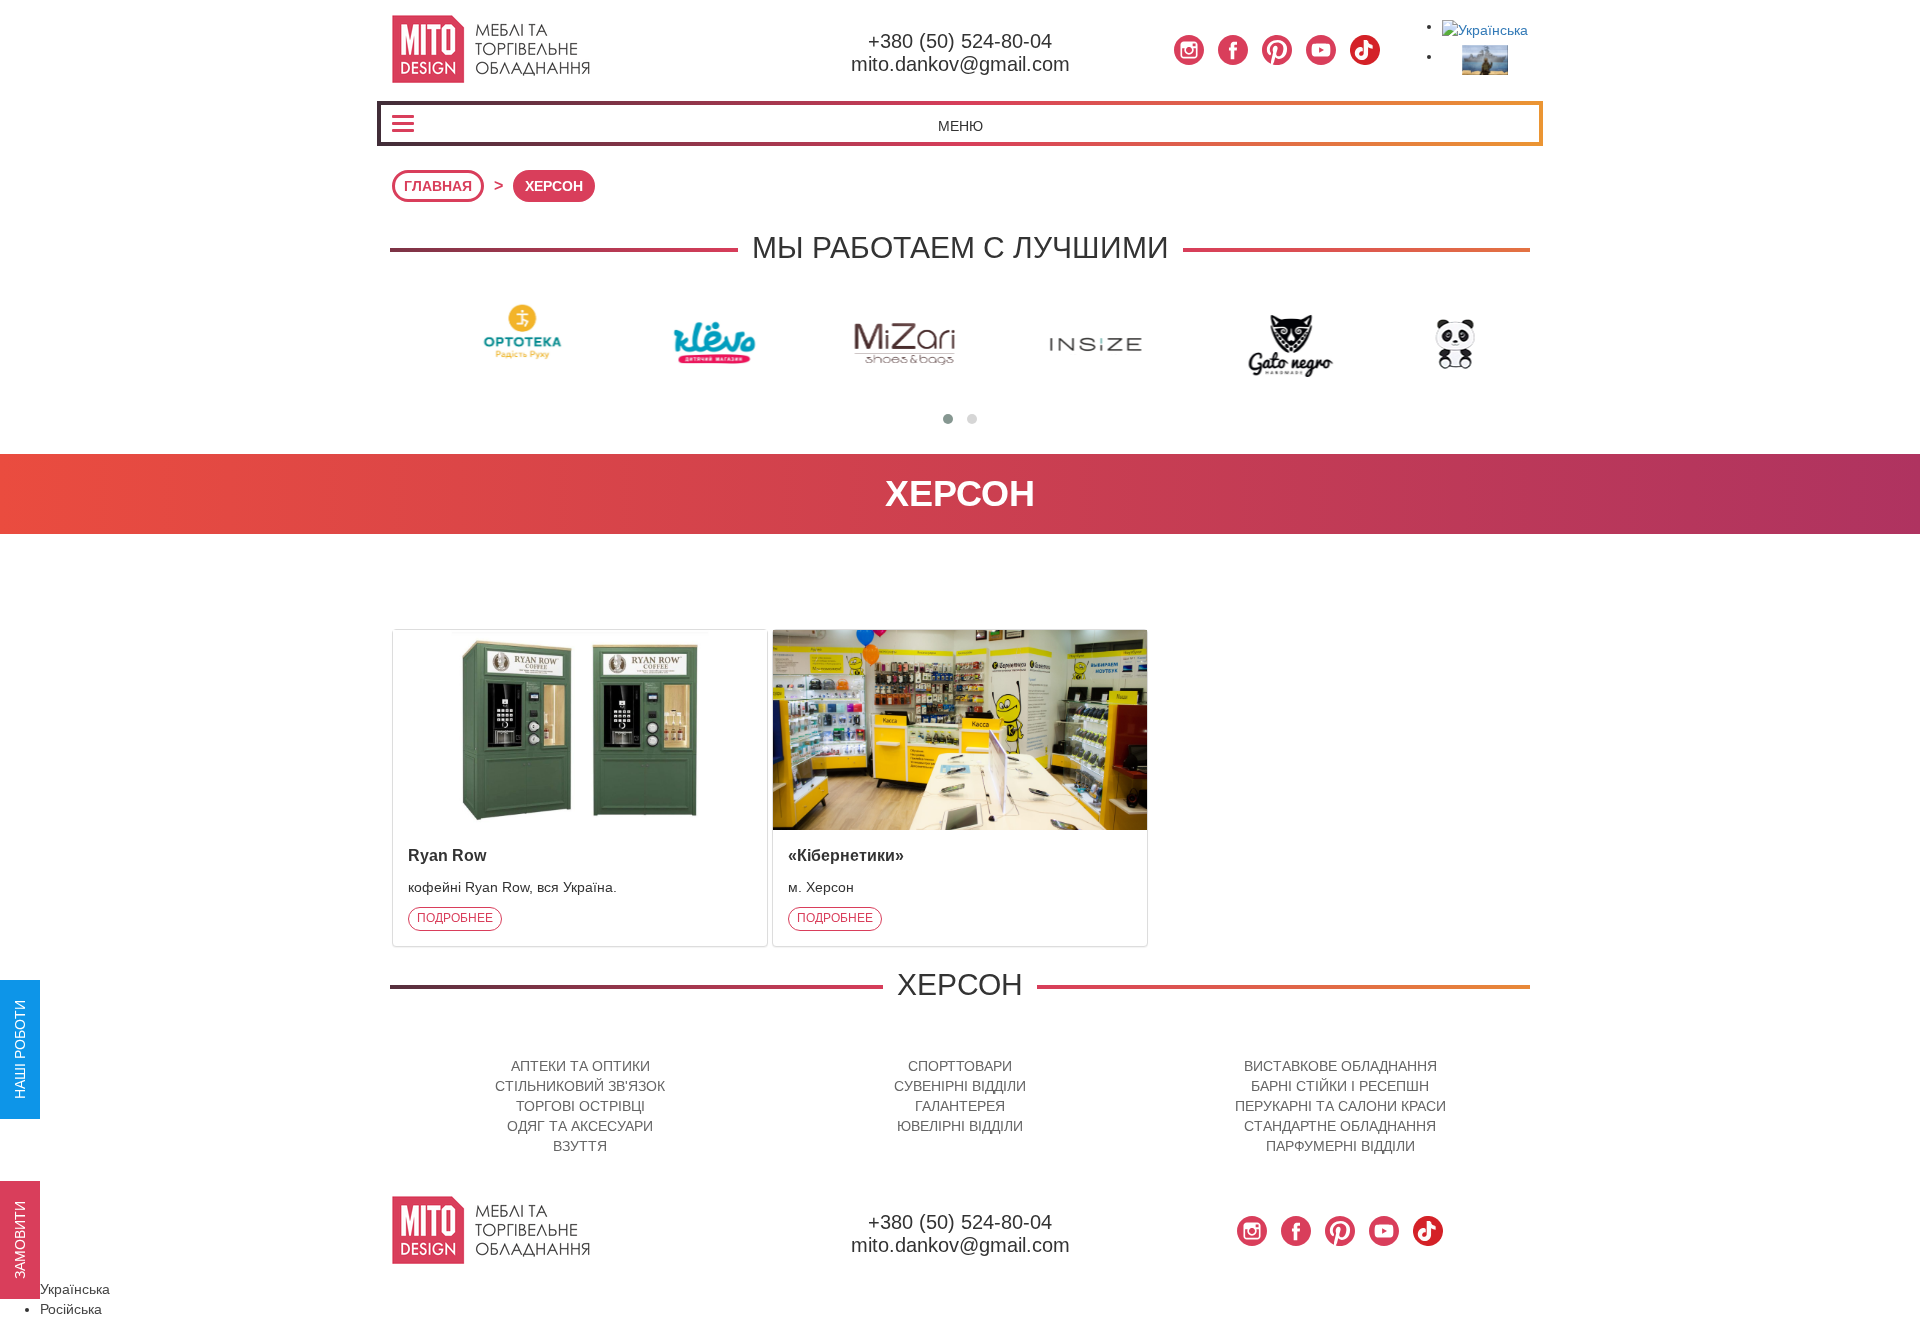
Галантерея (960, 1106)
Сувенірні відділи (960, 1086)
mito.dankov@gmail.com (960, 64)
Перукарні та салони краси (1340, 1106)
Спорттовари (960, 1066)
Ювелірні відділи (960, 1126)
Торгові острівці (580, 1106)
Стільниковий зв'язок (580, 1086)
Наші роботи (20, 1049)
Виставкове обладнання (1340, 1066)
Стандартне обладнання (1340, 1126)
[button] (948, 419)
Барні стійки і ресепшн (1340, 1086)
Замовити (20, 1240)
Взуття (580, 1146)
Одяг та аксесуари (580, 1126)
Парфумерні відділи (1340, 1146)
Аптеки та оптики (580, 1066)
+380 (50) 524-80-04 (960, 41)
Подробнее (455, 918)
